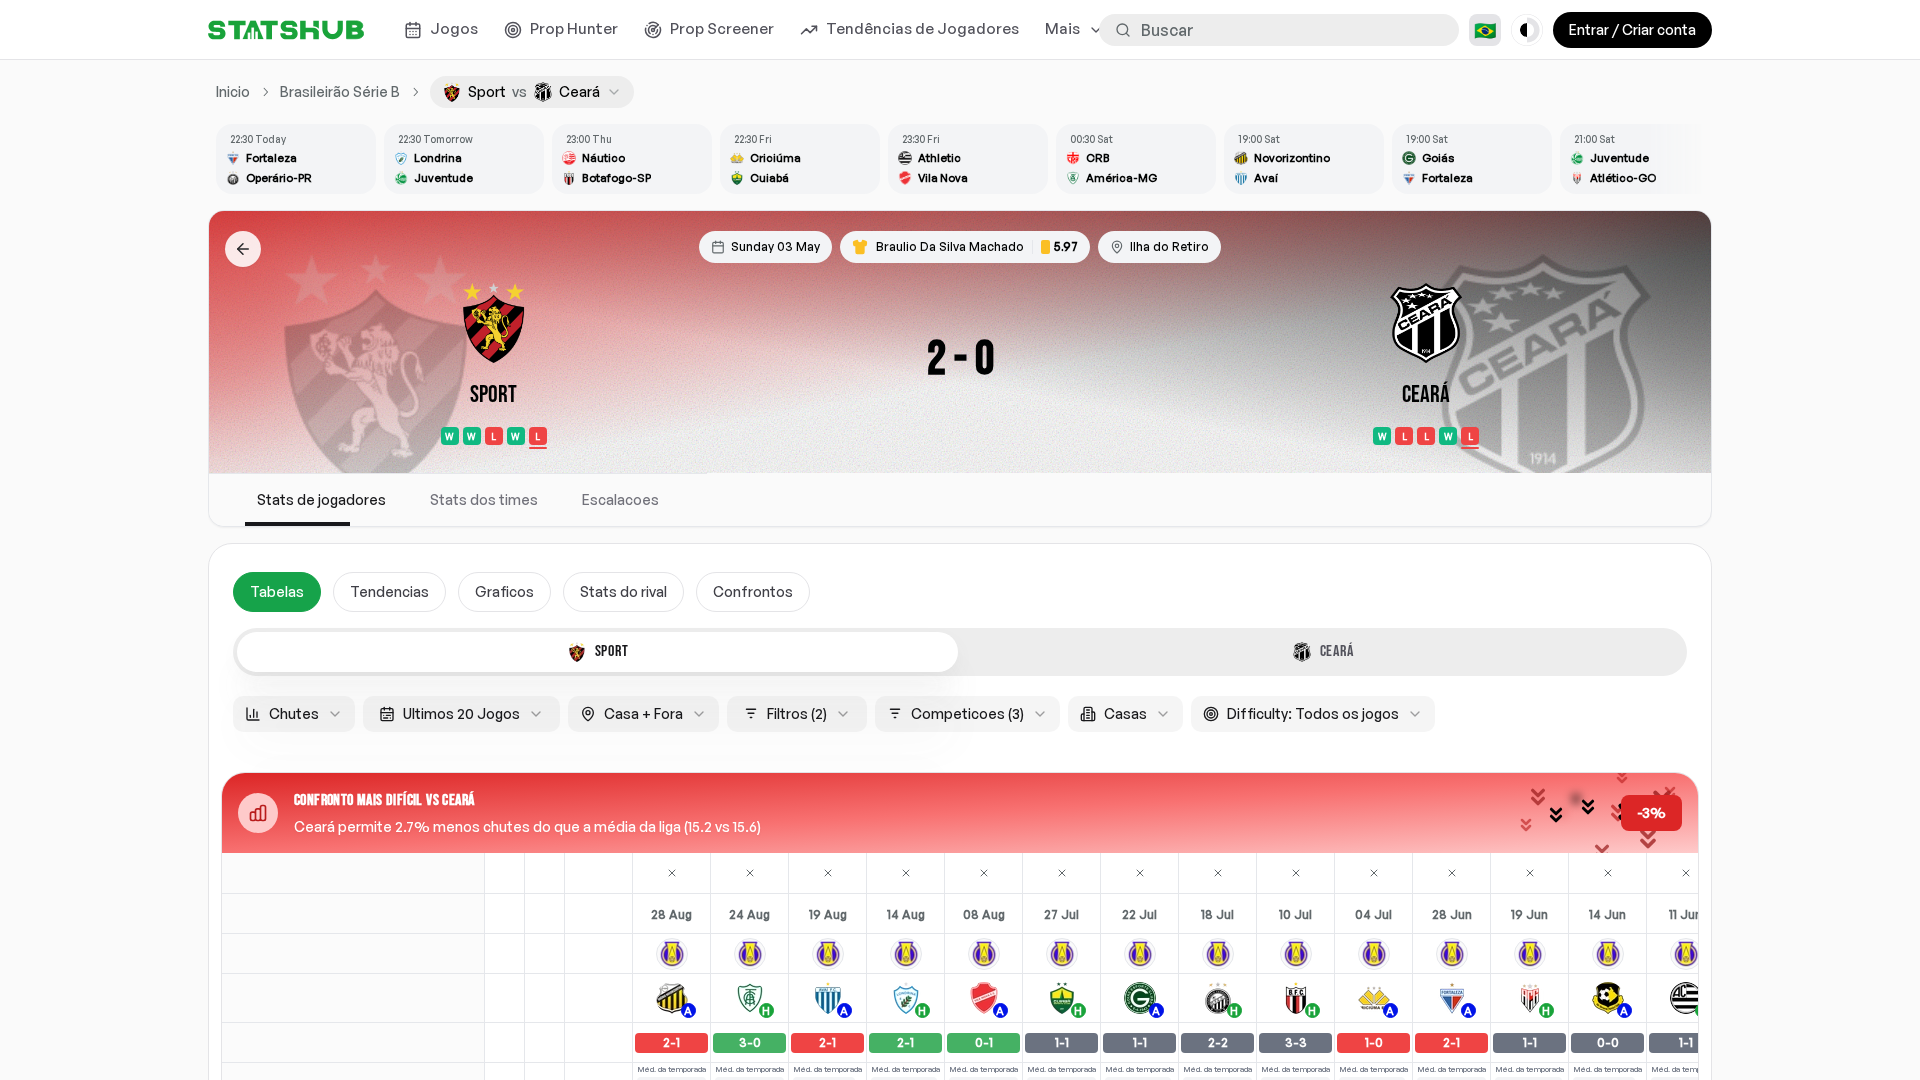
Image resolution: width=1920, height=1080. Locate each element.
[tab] (597, 652)
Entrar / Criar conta (1632, 29)
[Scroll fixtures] (1684, 159)
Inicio (233, 91)
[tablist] (960, 652)
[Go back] (243, 249)
